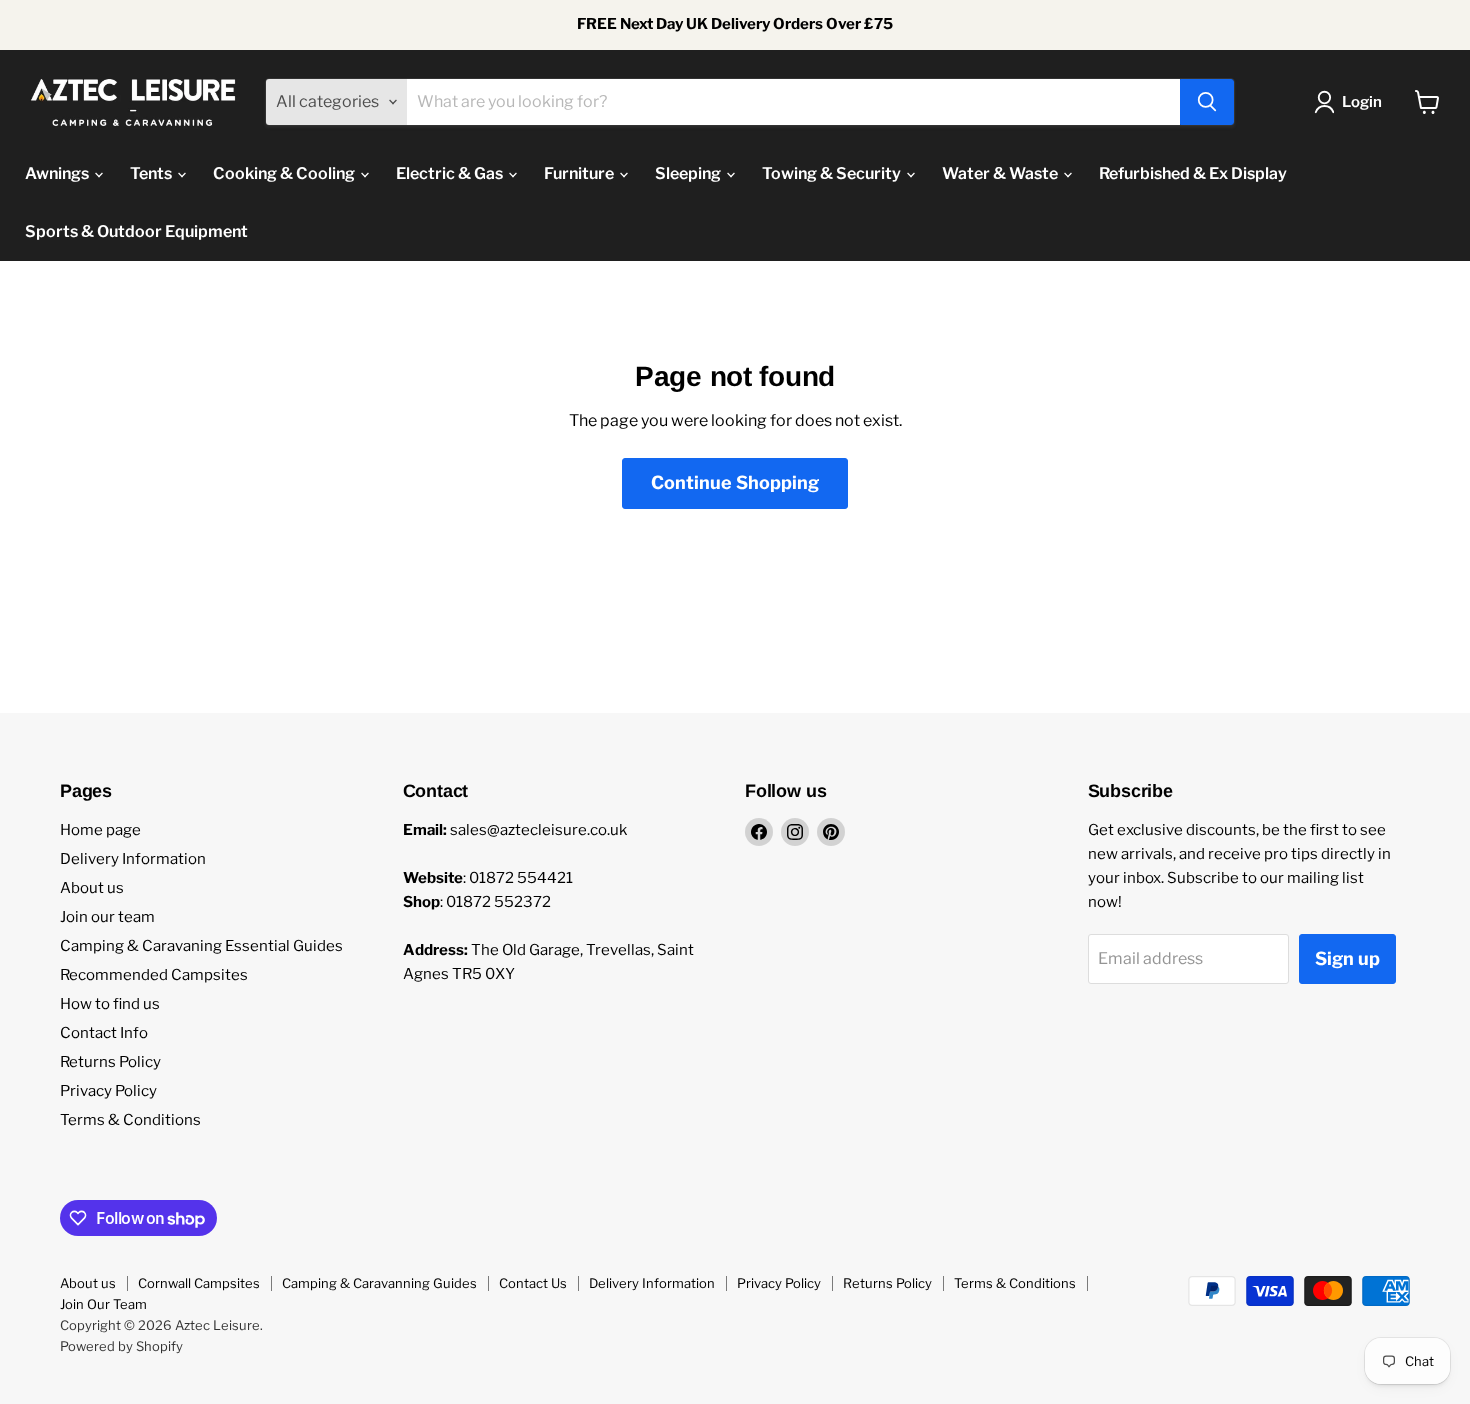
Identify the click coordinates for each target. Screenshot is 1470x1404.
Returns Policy (110, 1062)
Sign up (1347, 958)
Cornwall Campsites (199, 1283)
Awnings (58, 173)
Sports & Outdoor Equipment (136, 231)
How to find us (110, 1004)
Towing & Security (833, 173)
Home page (100, 830)
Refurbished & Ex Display (1193, 173)
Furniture (580, 173)
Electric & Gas (451, 173)
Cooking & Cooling (285, 173)
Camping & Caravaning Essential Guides (201, 946)
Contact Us (533, 1283)
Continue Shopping (735, 482)
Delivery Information (133, 859)
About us (92, 888)
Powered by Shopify (121, 1346)
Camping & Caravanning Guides (379, 1283)
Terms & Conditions (130, 1120)
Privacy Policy (108, 1091)
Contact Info (104, 1033)
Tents (152, 173)
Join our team (107, 917)
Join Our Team (103, 1304)
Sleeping (689, 173)
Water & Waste (1001, 173)
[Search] (1207, 102)
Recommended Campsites (154, 975)
